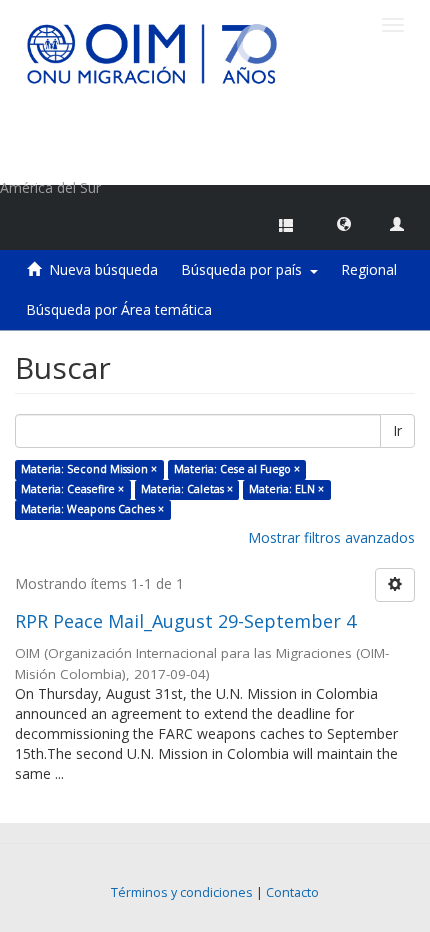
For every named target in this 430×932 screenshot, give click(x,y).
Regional (369, 269)
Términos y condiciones (182, 892)
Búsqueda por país (245, 269)
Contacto (292, 892)
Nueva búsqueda (103, 269)
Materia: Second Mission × (89, 469)
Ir (397, 430)
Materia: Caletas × (187, 489)
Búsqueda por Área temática (119, 309)
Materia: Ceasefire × (72, 489)
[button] (344, 223)
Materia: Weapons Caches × (92, 509)
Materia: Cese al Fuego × (237, 469)
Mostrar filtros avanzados (331, 537)
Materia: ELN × (286, 489)
